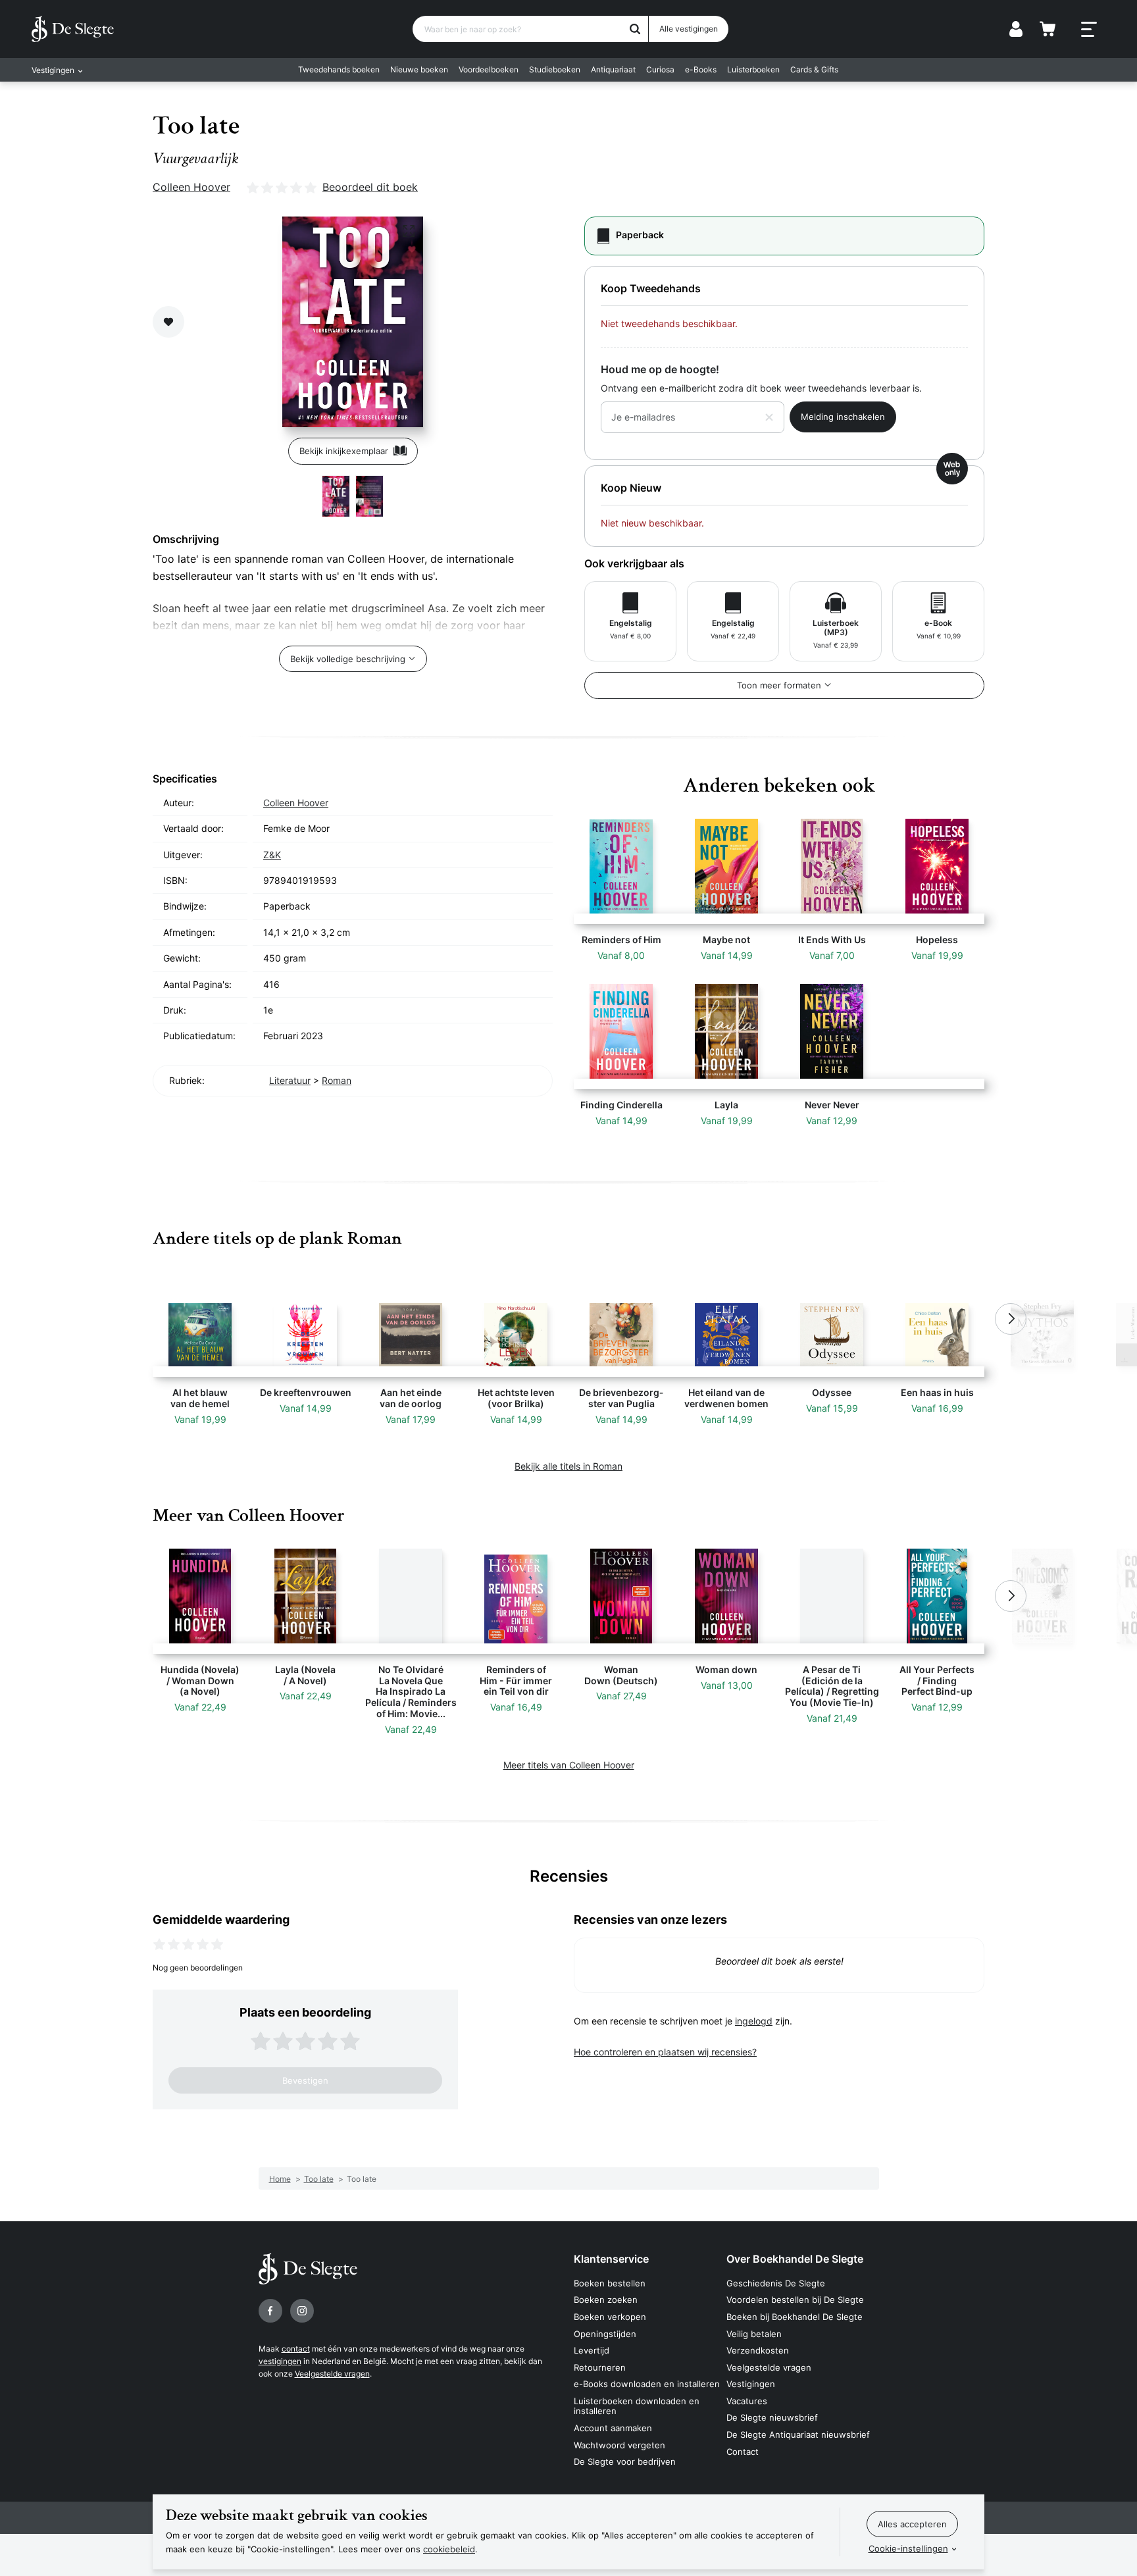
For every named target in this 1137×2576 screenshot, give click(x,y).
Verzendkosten (758, 2350)
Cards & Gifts (814, 69)
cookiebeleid (449, 2549)
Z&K (272, 855)
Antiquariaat (613, 69)
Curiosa (660, 69)
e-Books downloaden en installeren (647, 2384)
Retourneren (600, 2367)
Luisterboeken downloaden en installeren (637, 2406)
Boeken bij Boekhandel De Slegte (795, 2317)
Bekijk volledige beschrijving (348, 659)
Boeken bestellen (610, 2283)
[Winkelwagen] (1048, 29)
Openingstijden (605, 2334)
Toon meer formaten (779, 685)
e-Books (701, 69)
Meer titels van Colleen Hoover (569, 1765)
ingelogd (754, 2021)
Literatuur (290, 1080)
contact (296, 2349)
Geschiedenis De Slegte (776, 2283)
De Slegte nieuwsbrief (772, 2417)
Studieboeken (555, 69)
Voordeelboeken (489, 69)
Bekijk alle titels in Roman (568, 1466)
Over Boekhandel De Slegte (795, 2259)
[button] (126, 1319)
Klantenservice (611, 2259)
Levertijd (592, 2350)
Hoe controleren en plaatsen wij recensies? (665, 2052)
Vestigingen (751, 2384)
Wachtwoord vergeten (619, 2445)
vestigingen (280, 2361)
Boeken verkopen (610, 2317)
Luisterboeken (753, 69)
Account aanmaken (613, 2428)
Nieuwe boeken (419, 69)
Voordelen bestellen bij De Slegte (795, 2300)
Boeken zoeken (606, 2300)
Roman (337, 1080)
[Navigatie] (1089, 30)
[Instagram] (302, 2311)
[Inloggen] (1016, 29)
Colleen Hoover (191, 187)
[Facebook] (270, 2311)
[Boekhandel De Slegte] (73, 29)
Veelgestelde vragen (332, 2374)
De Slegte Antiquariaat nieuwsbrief (798, 2434)
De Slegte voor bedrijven (625, 2461)
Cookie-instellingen (908, 2548)
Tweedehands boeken (339, 69)
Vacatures (747, 2401)
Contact (743, 2452)
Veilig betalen (754, 2334)
